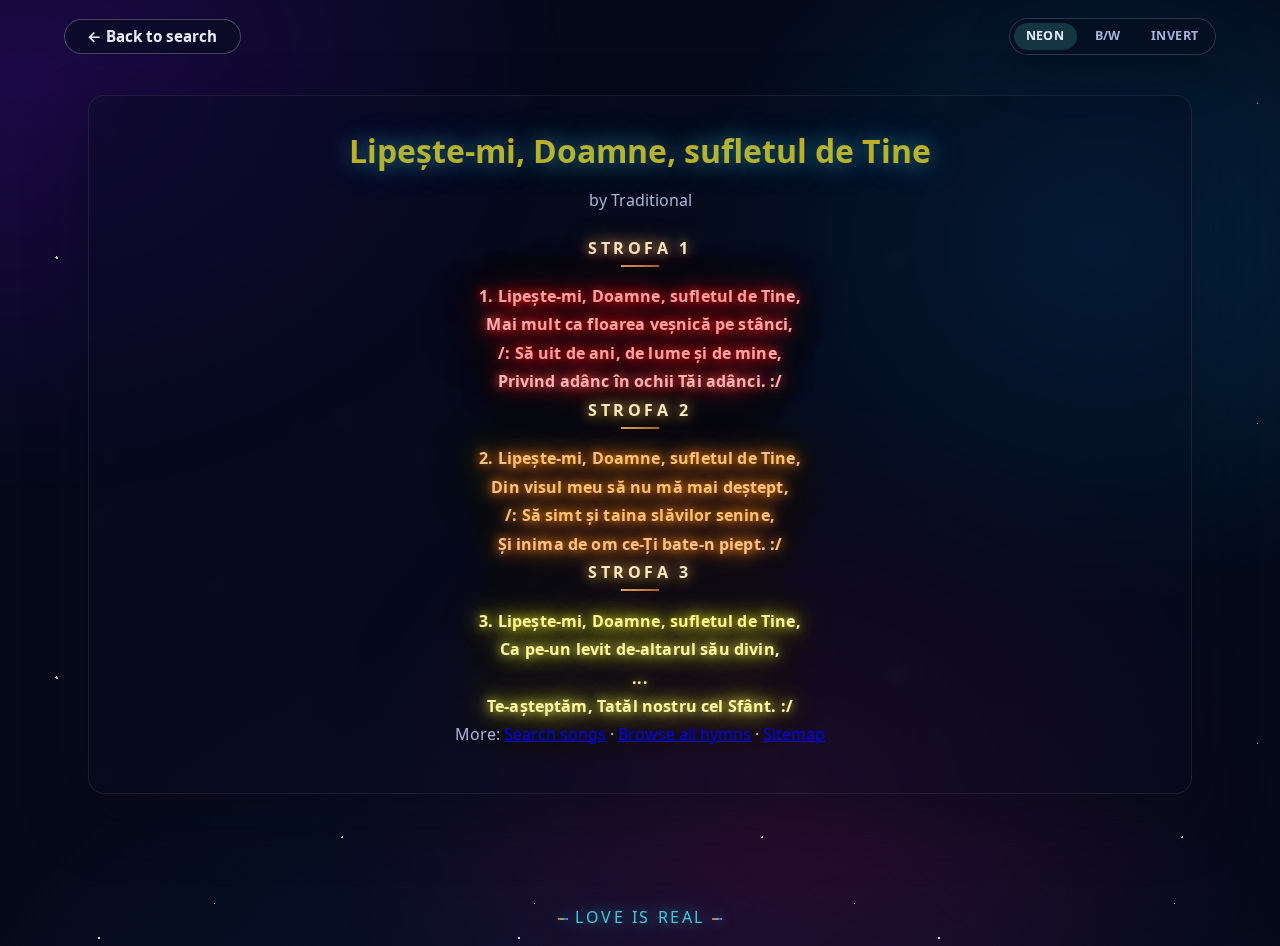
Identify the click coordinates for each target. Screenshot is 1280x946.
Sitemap (794, 734)
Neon (1045, 35)
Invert (1175, 35)
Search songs (555, 734)
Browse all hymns (684, 734)
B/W (1108, 35)
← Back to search (152, 36)
